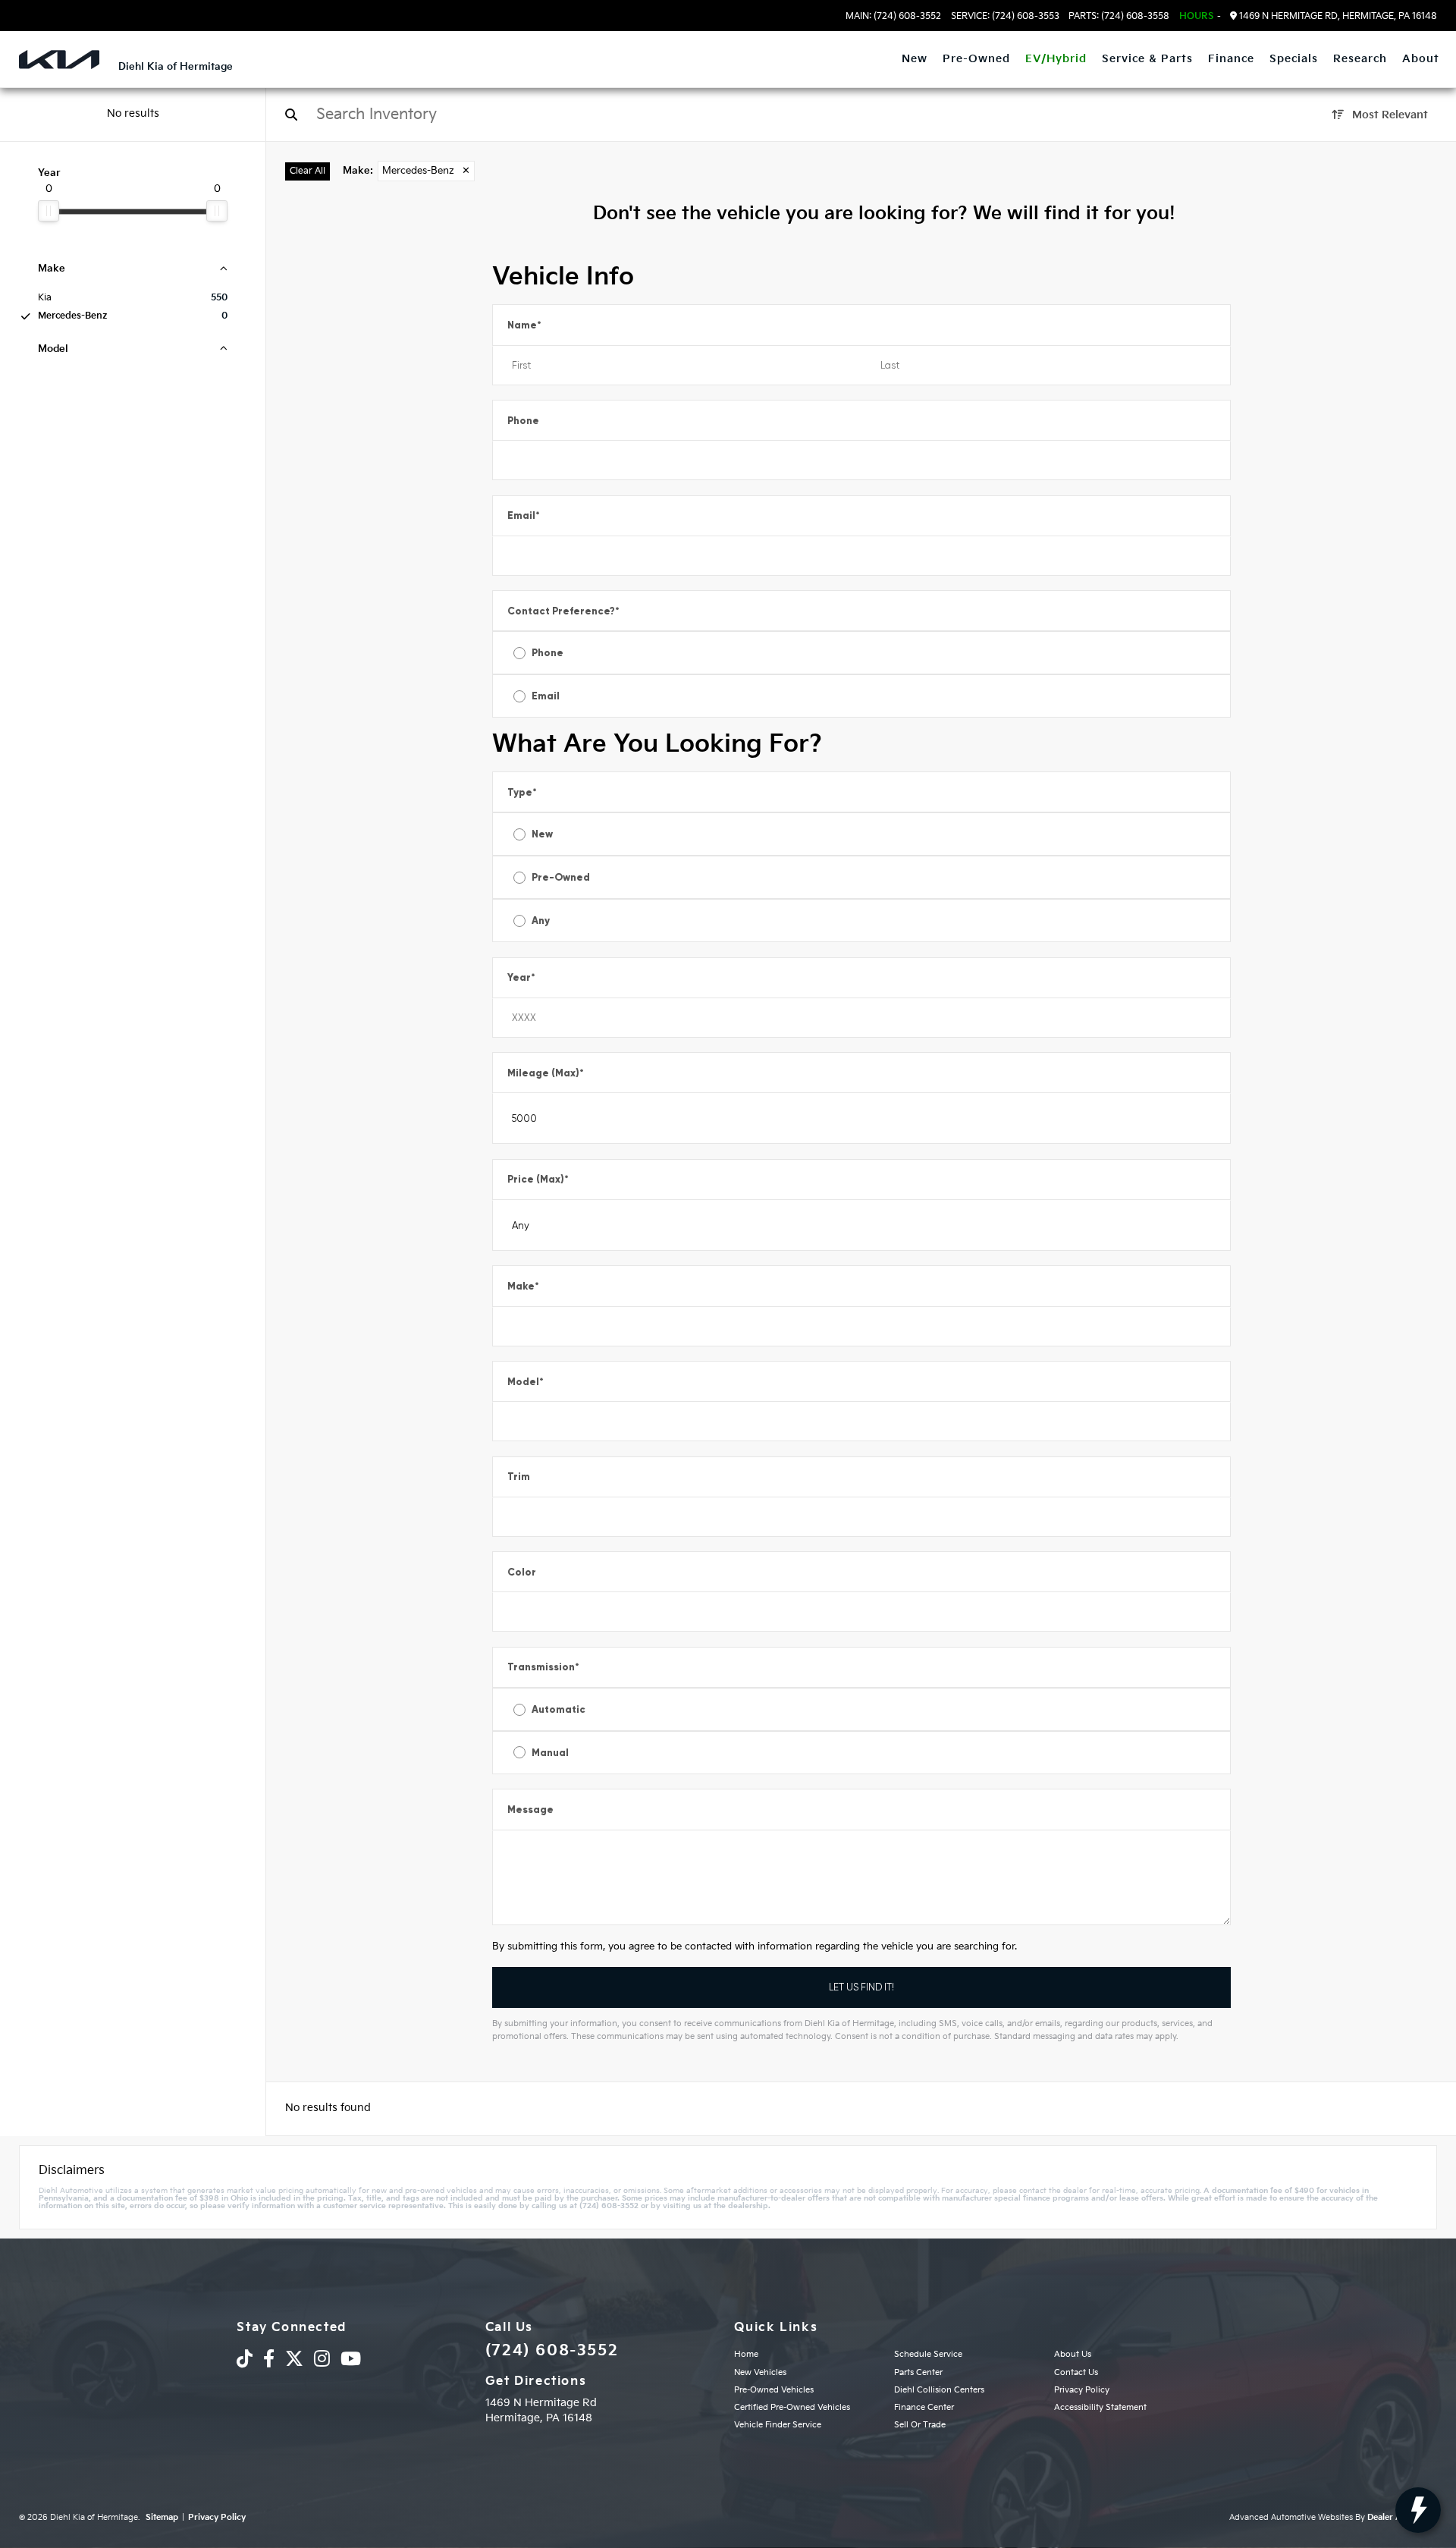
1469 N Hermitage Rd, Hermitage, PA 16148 (1337, 16)
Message (530, 1810)
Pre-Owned (561, 877)
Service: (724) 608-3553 (1005, 17)
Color (522, 1572)
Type (522, 792)
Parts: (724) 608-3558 (1119, 17)
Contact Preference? (563, 611)
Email (524, 515)
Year (521, 977)
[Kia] (59, 60)
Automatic (559, 1709)
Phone (523, 421)
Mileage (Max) (546, 1073)
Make (523, 1286)
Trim (519, 1477)
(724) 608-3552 (552, 2351)
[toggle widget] (1418, 2510)
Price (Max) (538, 1179)
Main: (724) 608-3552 (893, 17)
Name (524, 325)
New (542, 834)
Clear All (308, 171)
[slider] (49, 211)
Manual (550, 1753)
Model (526, 1382)
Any (541, 921)
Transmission (543, 1667)
